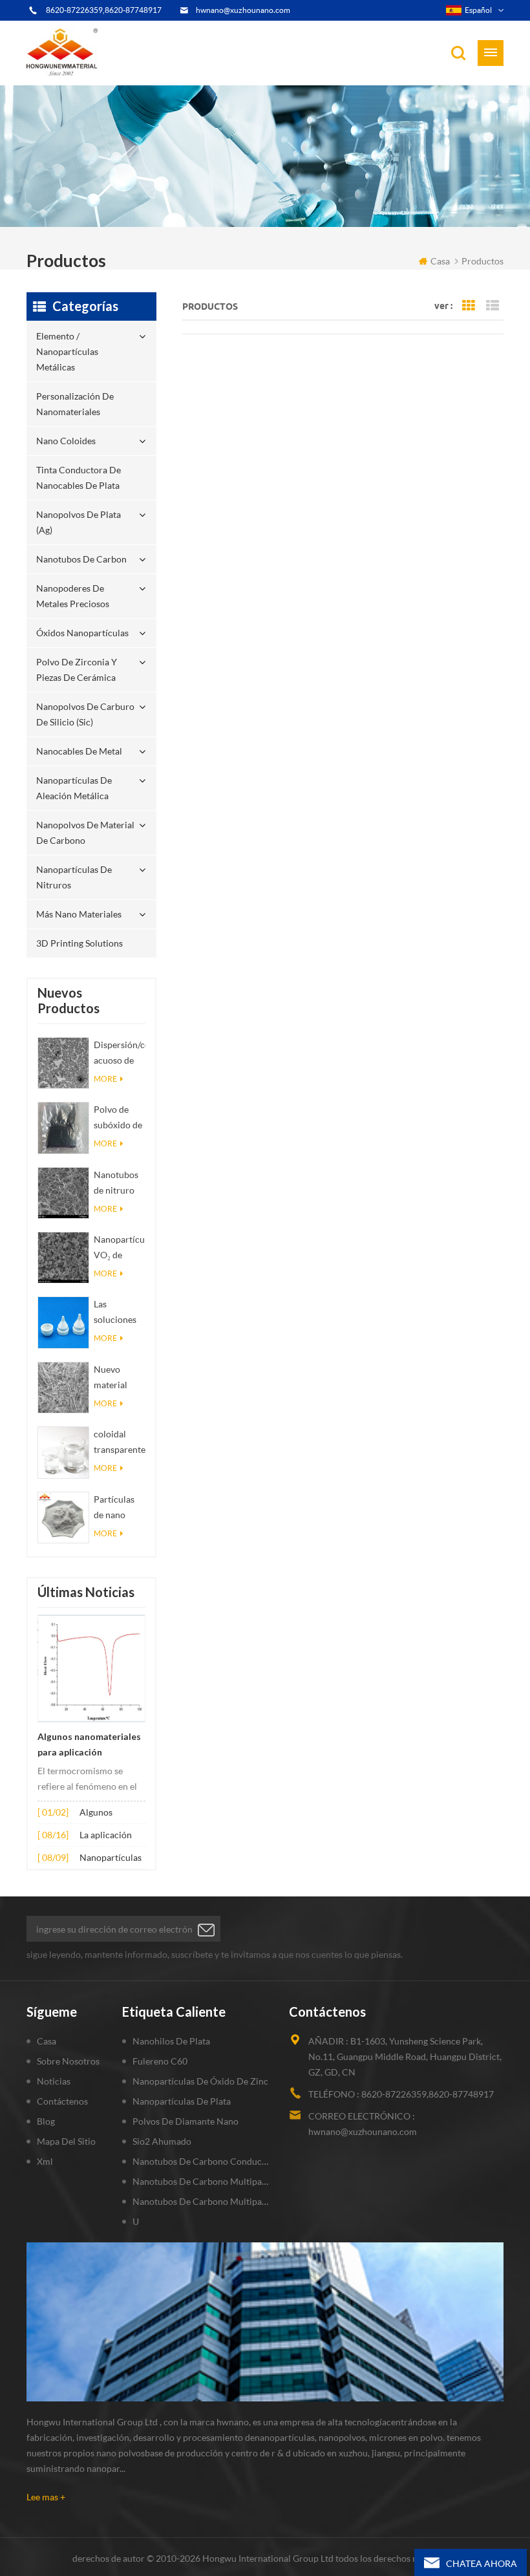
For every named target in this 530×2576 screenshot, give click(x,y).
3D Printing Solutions (79, 943)
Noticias (54, 2081)
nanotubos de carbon (81, 559)
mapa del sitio (66, 2141)
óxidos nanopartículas (82, 633)
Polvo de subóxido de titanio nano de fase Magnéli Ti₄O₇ (118, 1118)
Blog (46, 2121)
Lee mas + (46, 2497)
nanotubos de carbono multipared (201, 2181)
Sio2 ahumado (162, 2141)
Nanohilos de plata (171, 2041)
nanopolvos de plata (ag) (79, 522)
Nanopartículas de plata (182, 2101)
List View (493, 306)
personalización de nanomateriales (75, 404)
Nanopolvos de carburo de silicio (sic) (85, 714)
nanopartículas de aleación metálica (74, 788)
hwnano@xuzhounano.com (243, 10)
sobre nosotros (68, 2061)
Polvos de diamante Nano (185, 2121)
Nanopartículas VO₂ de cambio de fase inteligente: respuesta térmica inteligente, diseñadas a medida (120, 1248)
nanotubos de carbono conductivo (201, 2161)
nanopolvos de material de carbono (85, 832)
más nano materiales (79, 914)
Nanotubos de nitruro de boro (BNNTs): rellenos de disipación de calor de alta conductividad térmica (120, 1184)
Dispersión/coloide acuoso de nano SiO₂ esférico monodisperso (120, 1054)
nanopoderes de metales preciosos (73, 596)
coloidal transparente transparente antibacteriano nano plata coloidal (120, 1443)
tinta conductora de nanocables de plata (79, 478)
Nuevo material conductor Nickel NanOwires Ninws (117, 1378)
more (105, 1079)
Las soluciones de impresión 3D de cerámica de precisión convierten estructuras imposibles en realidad (118, 1313)
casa (440, 261)
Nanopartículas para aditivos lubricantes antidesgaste (111, 1859)
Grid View (469, 306)
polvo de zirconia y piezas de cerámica (77, 670)
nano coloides (66, 441)
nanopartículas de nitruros (74, 877)
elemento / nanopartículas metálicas (67, 351)
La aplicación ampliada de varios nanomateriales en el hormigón (111, 1836)
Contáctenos (62, 2101)
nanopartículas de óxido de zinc (200, 2081)
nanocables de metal (79, 751)
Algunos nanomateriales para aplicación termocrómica (89, 1746)
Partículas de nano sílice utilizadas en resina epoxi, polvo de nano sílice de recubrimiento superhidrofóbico (120, 1508)
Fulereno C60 (160, 2061)
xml (45, 2161)
